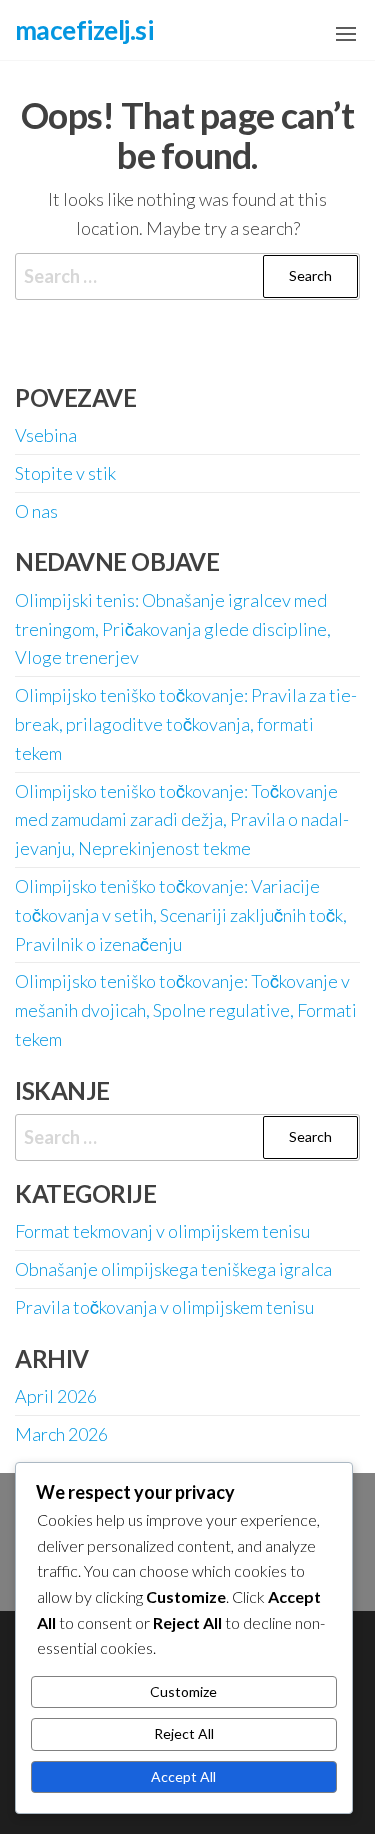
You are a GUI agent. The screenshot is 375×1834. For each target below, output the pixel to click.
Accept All (183, 1776)
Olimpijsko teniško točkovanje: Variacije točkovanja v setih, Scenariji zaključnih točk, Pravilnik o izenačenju (181, 915)
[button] (346, 34)
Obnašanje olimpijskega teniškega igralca (173, 1269)
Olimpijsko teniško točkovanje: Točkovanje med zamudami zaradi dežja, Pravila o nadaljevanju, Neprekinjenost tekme (182, 820)
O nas (36, 511)
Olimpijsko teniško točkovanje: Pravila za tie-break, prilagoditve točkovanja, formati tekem (186, 724)
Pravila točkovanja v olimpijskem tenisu (164, 1307)
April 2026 (56, 1396)
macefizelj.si (84, 30)
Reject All (184, 1733)
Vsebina (46, 435)
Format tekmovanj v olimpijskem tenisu (162, 1231)
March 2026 (61, 1434)
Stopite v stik (65, 473)
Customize (183, 1691)
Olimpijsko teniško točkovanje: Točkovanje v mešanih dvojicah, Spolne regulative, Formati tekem (186, 1010)
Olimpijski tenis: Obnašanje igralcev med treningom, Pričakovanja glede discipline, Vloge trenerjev (173, 629)
